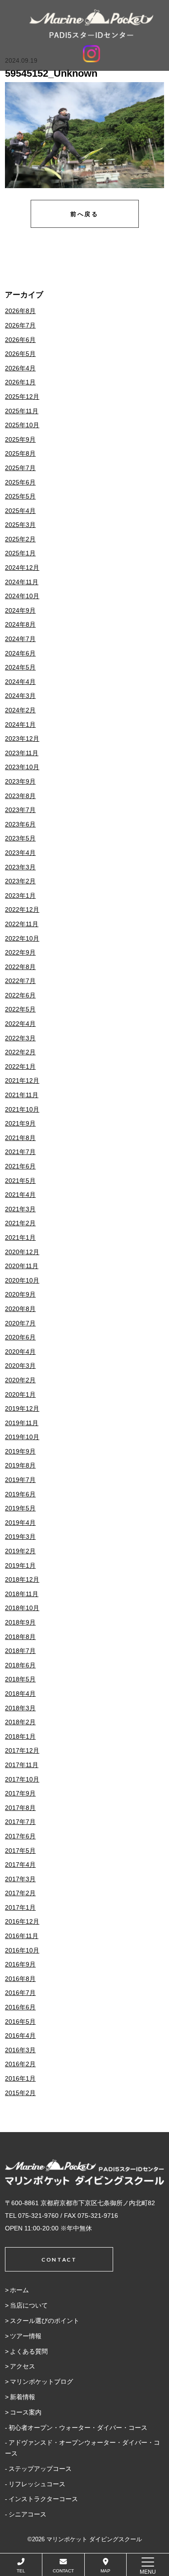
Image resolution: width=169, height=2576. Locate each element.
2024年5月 (20, 667)
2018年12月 (22, 1579)
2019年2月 (20, 1551)
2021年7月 (20, 1152)
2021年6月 (20, 1166)
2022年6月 (20, 995)
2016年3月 (20, 2050)
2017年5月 (20, 1851)
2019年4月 (20, 1523)
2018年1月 (20, 1736)
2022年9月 (20, 952)
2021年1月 (20, 1237)
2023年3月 (20, 867)
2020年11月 (22, 1266)
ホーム (19, 2290)
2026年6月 (20, 340)
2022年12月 (22, 909)
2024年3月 (20, 696)
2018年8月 (20, 1637)
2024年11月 (22, 582)
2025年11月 (22, 411)
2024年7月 (20, 639)
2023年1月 (20, 896)
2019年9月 (20, 1451)
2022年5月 (20, 1009)
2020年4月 (20, 1352)
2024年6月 (20, 653)
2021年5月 (20, 1181)
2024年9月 (20, 610)
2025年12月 (22, 397)
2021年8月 (20, 1138)
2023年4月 (20, 853)
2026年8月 (20, 311)
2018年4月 (20, 1694)
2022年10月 (22, 938)
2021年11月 (22, 1095)
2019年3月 (20, 1537)
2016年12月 (22, 1921)
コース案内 (26, 2412)
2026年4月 (20, 368)
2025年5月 (20, 496)
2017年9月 (20, 1793)
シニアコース (27, 2514)
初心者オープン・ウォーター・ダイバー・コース (78, 2428)
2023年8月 (20, 796)
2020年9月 (20, 1294)
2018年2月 (20, 1722)
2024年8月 (20, 624)
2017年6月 (20, 1836)
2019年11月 (22, 1423)
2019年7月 (20, 1480)
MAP (105, 2571)
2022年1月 (20, 1066)
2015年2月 (20, 2093)
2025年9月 (20, 439)
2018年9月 (20, 1622)
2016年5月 (20, 2022)
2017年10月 (22, 1779)
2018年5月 (20, 1679)
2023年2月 (20, 881)
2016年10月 (22, 1950)
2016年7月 (20, 1993)
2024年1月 (20, 725)
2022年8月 (20, 967)
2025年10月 (22, 425)
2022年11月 (22, 924)
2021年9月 (20, 1123)
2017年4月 (20, 1865)
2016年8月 (20, 1979)
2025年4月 (20, 511)
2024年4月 (20, 682)
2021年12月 (22, 1080)
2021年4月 (20, 1195)
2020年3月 (20, 1366)
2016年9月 (20, 1964)
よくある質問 (29, 2351)
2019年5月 (20, 1508)
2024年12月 (22, 568)
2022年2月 (20, 1052)
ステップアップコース (40, 2469)
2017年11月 (22, 1765)
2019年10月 (22, 1437)
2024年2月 (20, 710)
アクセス (23, 2366)
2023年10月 (22, 767)
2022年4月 (20, 1024)
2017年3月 (20, 1879)
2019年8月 (20, 1465)
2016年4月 (20, 2036)
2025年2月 (20, 539)
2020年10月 (22, 1280)
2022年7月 (20, 981)
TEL (21, 2571)
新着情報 (23, 2397)
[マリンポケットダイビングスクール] (91, 24)
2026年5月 (20, 354)
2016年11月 (22, 1936)
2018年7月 (20, 1651)
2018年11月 (22, 1594)
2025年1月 (20, 553)
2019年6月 (20, 1494)
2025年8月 (20, 453)
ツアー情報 (26, 2336)
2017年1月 (20, 1907)
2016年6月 (20, 2007)
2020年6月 (20, 1337)
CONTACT (63, 2571)
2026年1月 (20, 382)
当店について (29, 2305)
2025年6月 (20, 482)
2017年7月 (20, 1822)
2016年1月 (20, 2078)
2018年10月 (22, 1608)
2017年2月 (20, 1893)
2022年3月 (20, 1038)
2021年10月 (22, 1109)
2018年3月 (20, 1708)
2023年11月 (22, 753)
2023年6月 (20, 824)
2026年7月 (20, 325)
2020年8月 (20, 1309)
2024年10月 (22, 596)
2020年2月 (20, 1380)
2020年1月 (20, 1394)
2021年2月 (20, 1223)
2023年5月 (20, 838)
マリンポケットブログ (41, 2382)
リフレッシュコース (37, 2484)
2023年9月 (20, 781)
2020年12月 (22, 1252)
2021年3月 (20, 1209)
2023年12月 (22, 739)
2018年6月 (20, 1665)
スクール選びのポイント (45, 2321)
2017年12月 (22, 1750)
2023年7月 (20, 810)
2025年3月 (20, 525)
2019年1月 (20, 1565)
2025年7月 (20, 468)
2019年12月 (22, 1408)
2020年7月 (20, 1323)
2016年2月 (20, 2064)
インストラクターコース (43, 2499)
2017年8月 (20, 1808)
